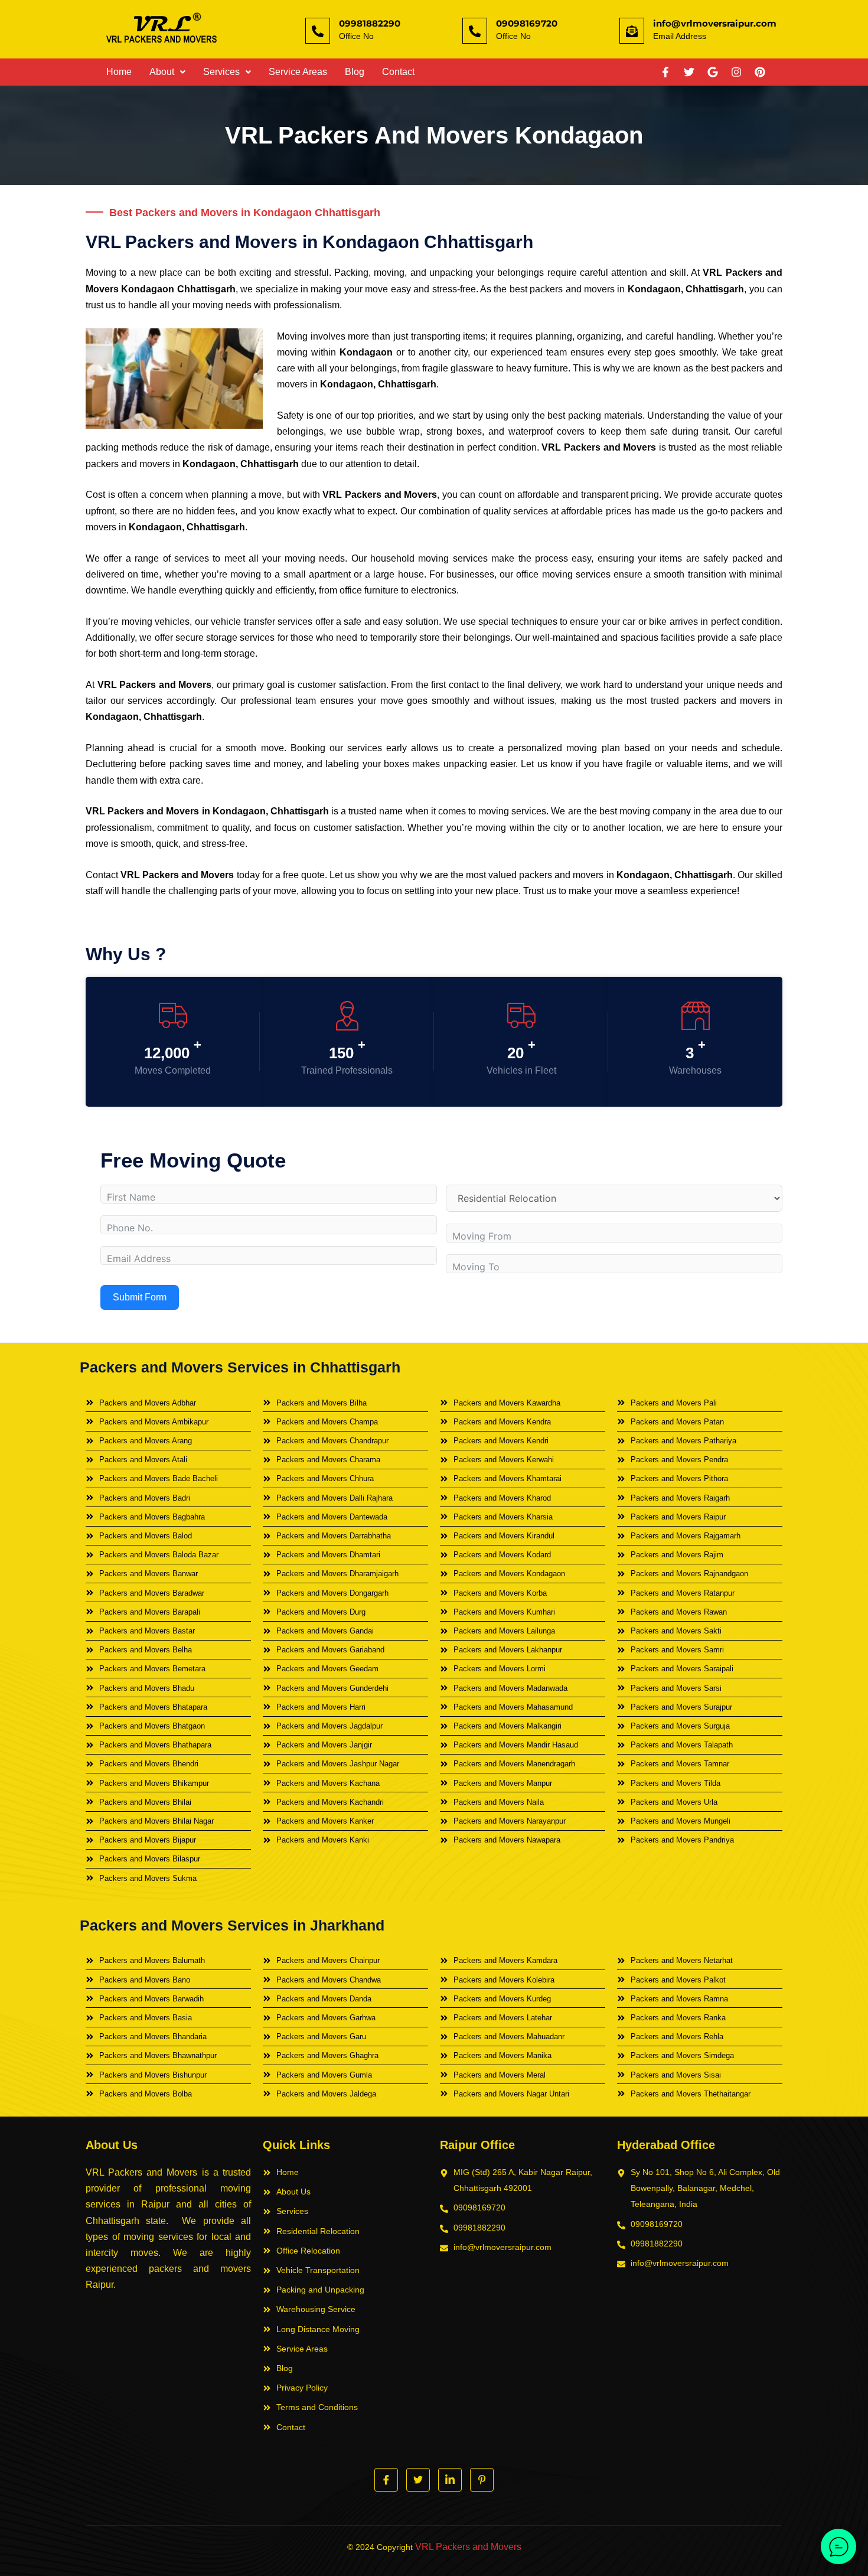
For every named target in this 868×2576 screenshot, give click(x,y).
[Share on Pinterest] (482, 2480)
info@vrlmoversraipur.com (715, 23)
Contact (398, 72)
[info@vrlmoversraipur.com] (632, 31)
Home (119, 72)
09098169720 (527, 23)
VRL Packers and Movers (468, 2547)
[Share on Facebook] (386, 2480)
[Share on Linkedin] (450, 2480)
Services (221, 72)
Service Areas (298, 72)
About (162, 72)
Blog (355, 72)
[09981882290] (318, 31)
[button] (167, 72)
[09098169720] (475, 31)
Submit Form (140, 1297)
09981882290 (370, 23)
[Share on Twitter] (418, 2480)
